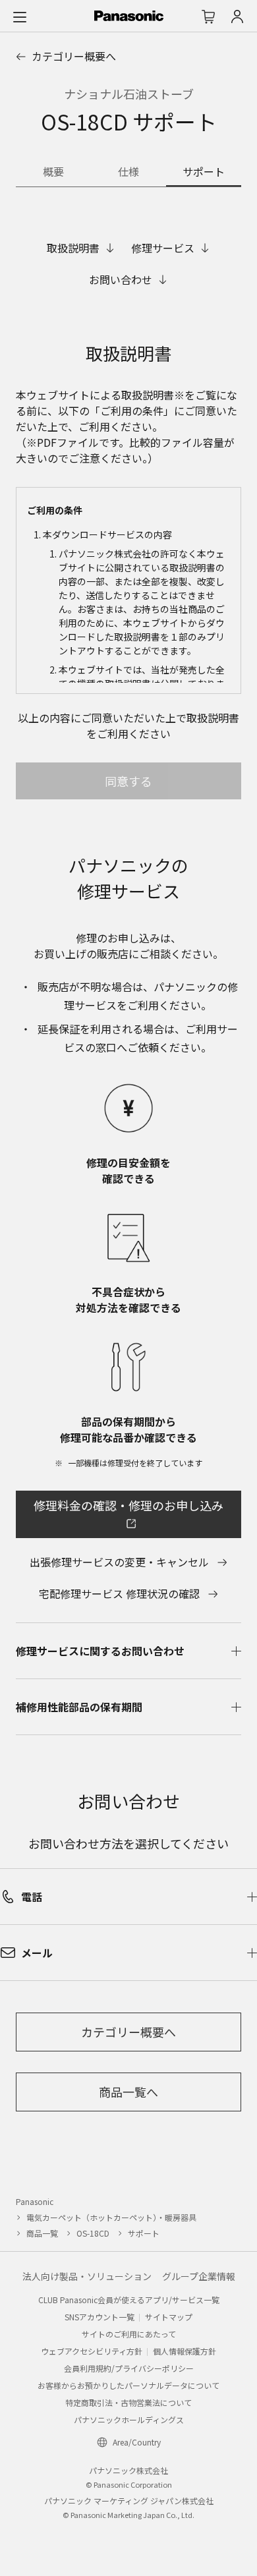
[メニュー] (20, 16)
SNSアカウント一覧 (100, 2317)
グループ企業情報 (199, 2276)
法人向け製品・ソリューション (87, 2276)
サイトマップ (169, 2317)
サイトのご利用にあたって (129, 2334)
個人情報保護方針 (185, 2351)
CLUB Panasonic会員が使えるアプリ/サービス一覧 (129, 2300)
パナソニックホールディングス (129, 2419)
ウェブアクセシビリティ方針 (92, 2351)
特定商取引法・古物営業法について (128, 2402)
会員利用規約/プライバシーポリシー (129, 2368)
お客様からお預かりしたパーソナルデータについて (128, 2385)
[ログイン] (237, 16)
